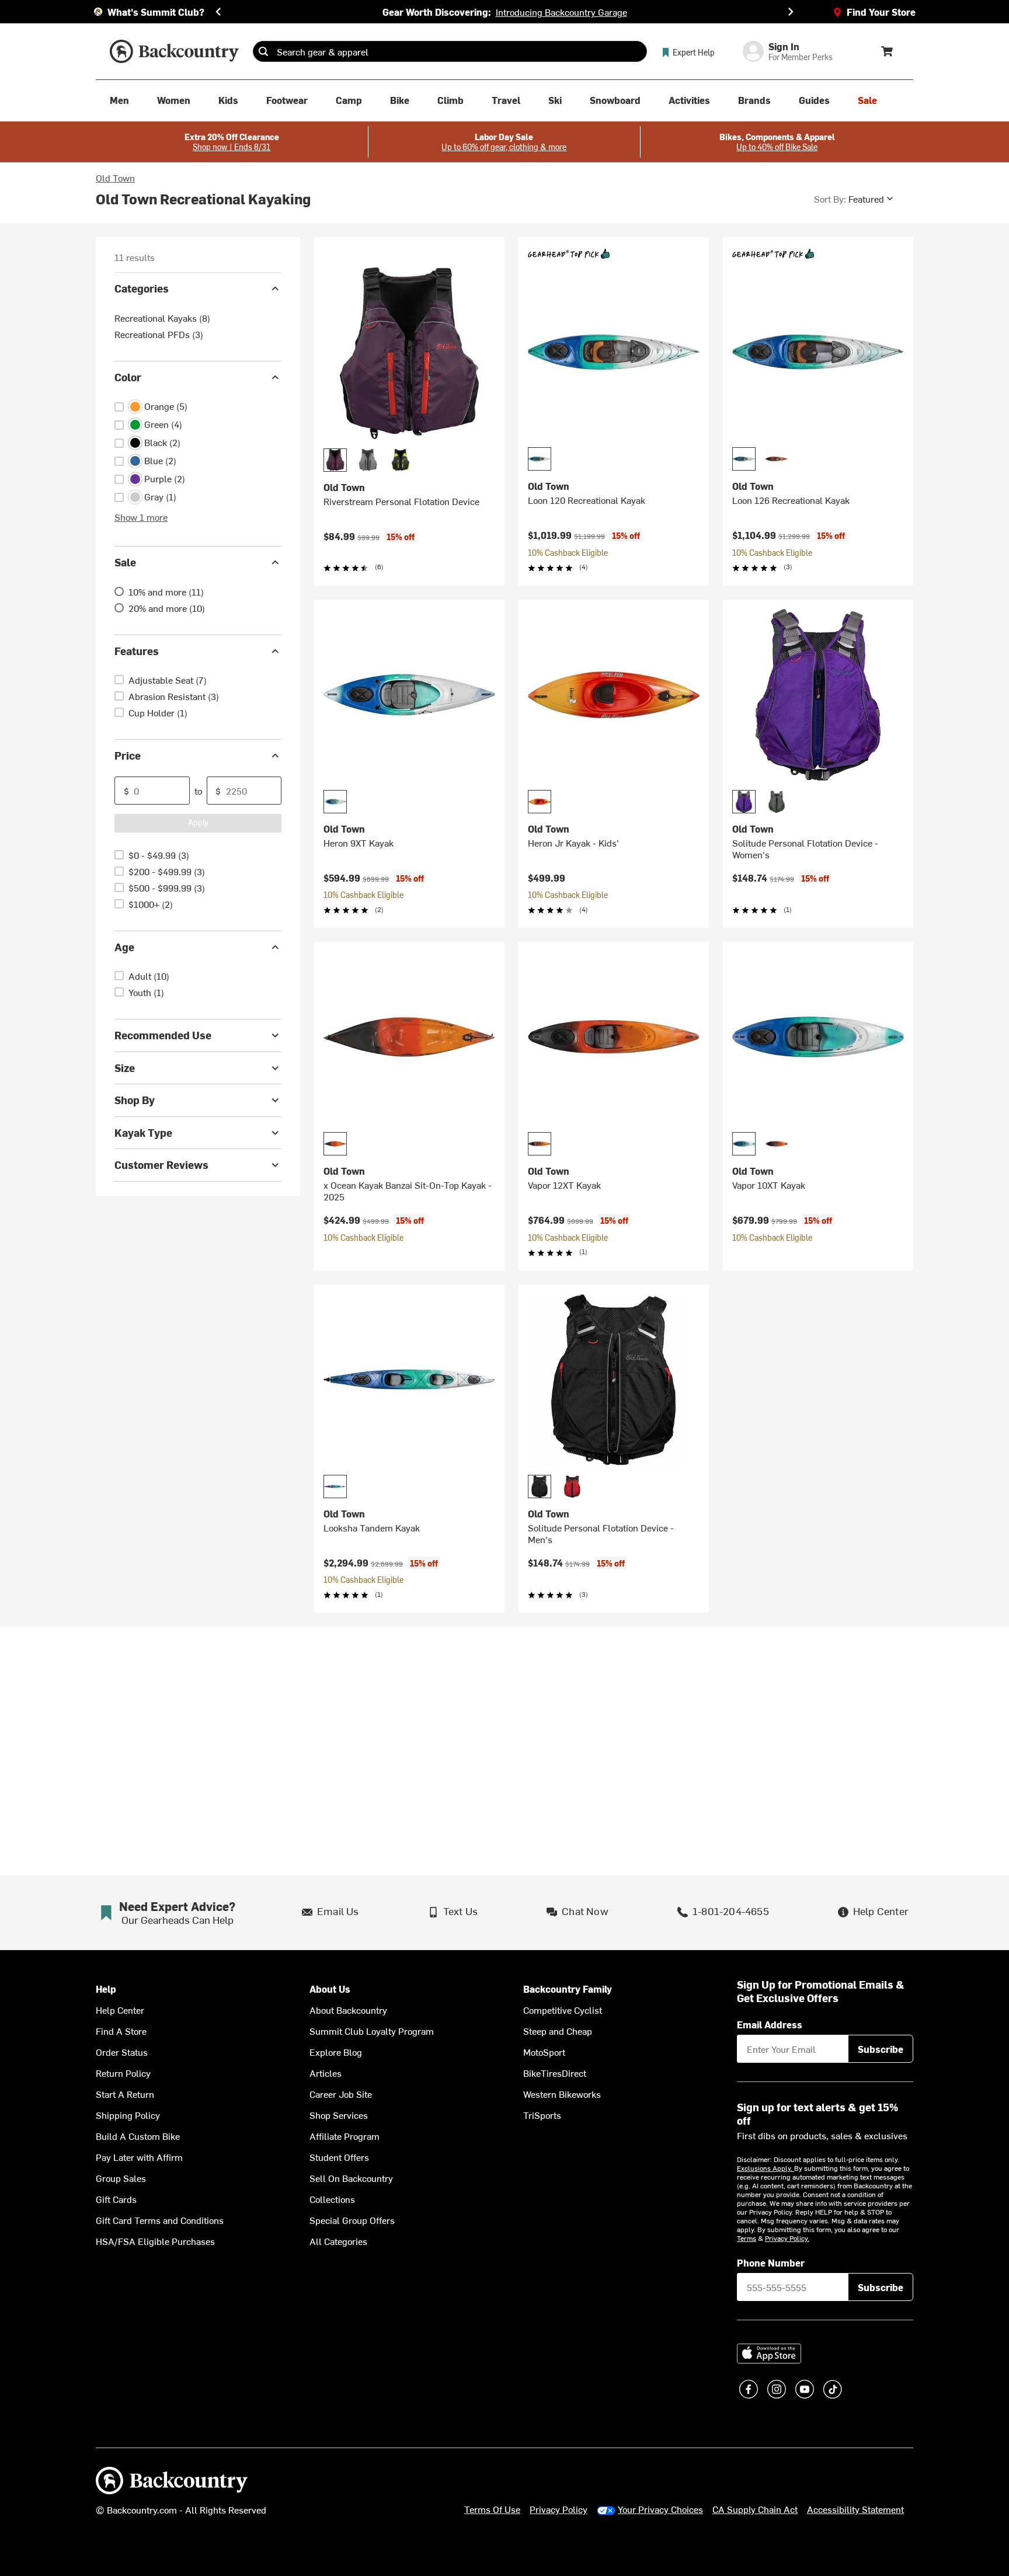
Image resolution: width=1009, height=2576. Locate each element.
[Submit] (263, 51)
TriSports (542, 2115)
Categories (142, 288)
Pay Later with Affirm (139, 2157)
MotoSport (544, 2052)
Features (137, 651)
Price (128, 755)
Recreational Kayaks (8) (162, 318)
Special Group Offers (352, 2220)
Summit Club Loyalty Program (372, 2031)
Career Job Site (341, 2094)
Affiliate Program (345, 2136)
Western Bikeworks (562, 2094)
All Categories (338, 2241)
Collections (332, 2199)
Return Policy (123, 2073)
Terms (747, 2238)
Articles (326, 2073)
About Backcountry (348, 2010)
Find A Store (121, 2031)
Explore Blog (336, 2052)
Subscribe (881, 2049)
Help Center (120, 2010)
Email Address (770, 2024)
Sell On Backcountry (351, 2178)
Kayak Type (143, 1132)
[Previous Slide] (218, 12)
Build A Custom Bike (138, 2136)
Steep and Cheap (558, 2031)
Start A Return (125, 2094)
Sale (125, 562)
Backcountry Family (568, 1989)
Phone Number (771, 2262)
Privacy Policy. (787, 2238)
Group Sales (121, 2178)
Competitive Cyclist (563, 2010)
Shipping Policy (128, 2115)
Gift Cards (116, 2199)
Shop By (135, 1100)
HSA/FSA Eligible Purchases (155, 2241)
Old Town (115, 177)
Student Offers (339, 2157)
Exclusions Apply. (766, 2168)
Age (124, 947)
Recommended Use (163, 1035)
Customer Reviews (161, 1165)
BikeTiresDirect (555, 2073)
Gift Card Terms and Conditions (160, 2220)
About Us (330, 1989)
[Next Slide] (791, 12)
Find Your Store (881, 12)
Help (106, 1989)
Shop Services (339, 2115)
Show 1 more (141, 517)
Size (125, 1068)
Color (128, 377)
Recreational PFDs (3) (159, 334)
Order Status (122, 2052)
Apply (198, 822)
